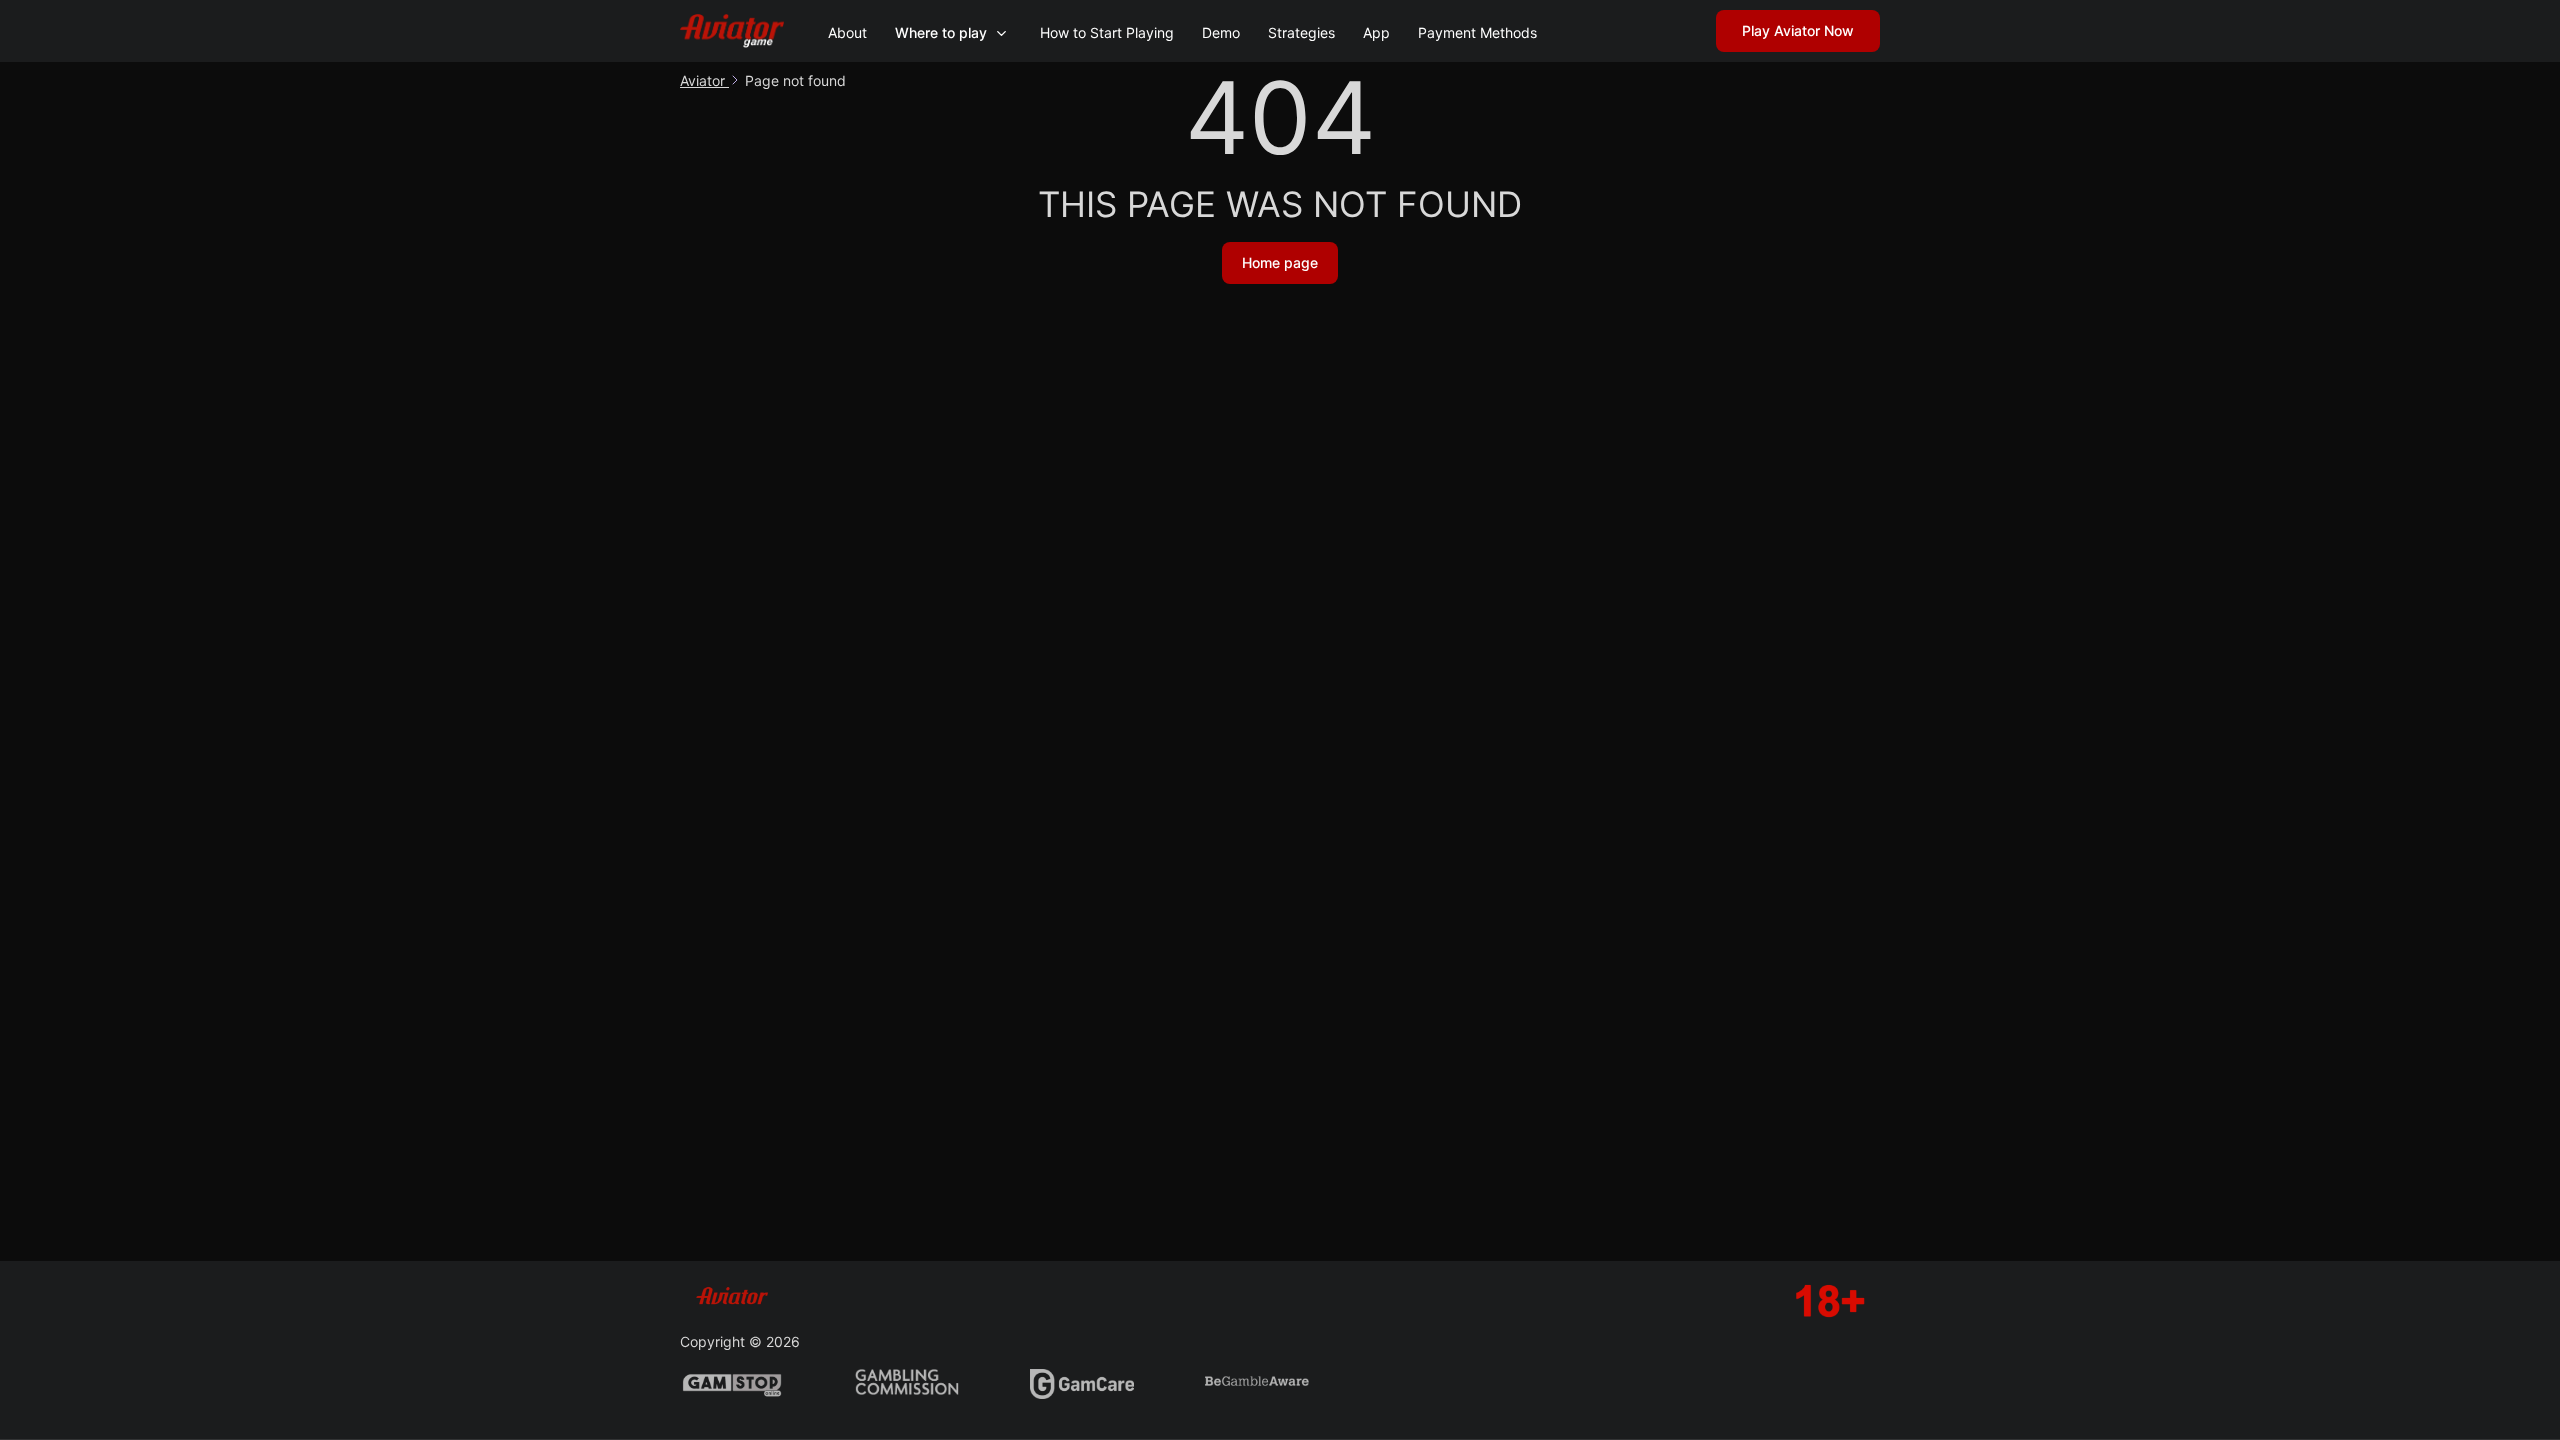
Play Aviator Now (1798, 30)
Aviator (704, 80)
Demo (1221, 32)
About (847, 32)
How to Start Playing (1107, 32)
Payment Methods (1477, 32)
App (1376, 32)
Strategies (1301, 32)
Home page (1280, 262)
